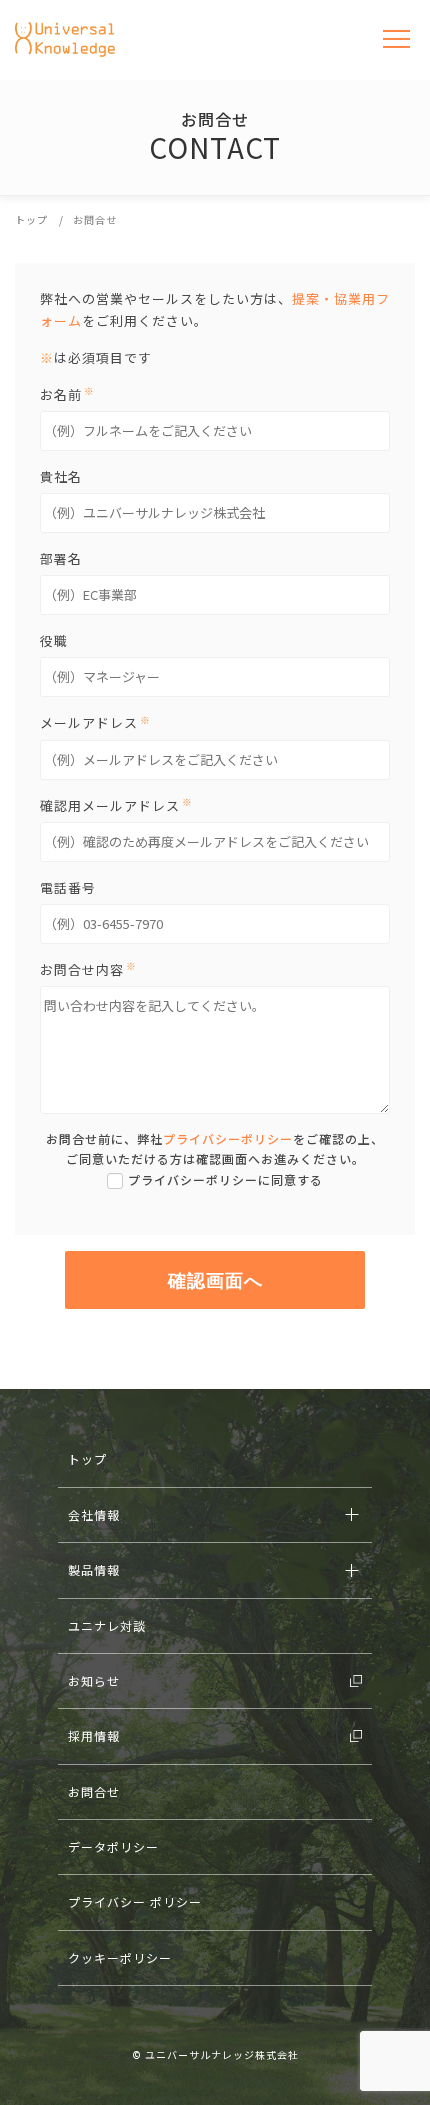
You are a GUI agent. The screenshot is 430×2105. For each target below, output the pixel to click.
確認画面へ (215, 1280)
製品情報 (94, 1569)
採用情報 (94, 1735)
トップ (87, 1458)
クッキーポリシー (120, 1957)
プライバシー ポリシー (135, 1901)
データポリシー (113, 1846)
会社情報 (94, 1514)
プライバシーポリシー (228, 1138)
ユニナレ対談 (107, 1625)
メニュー (397, 39)
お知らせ (94, 1680)
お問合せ (94, 1791)
